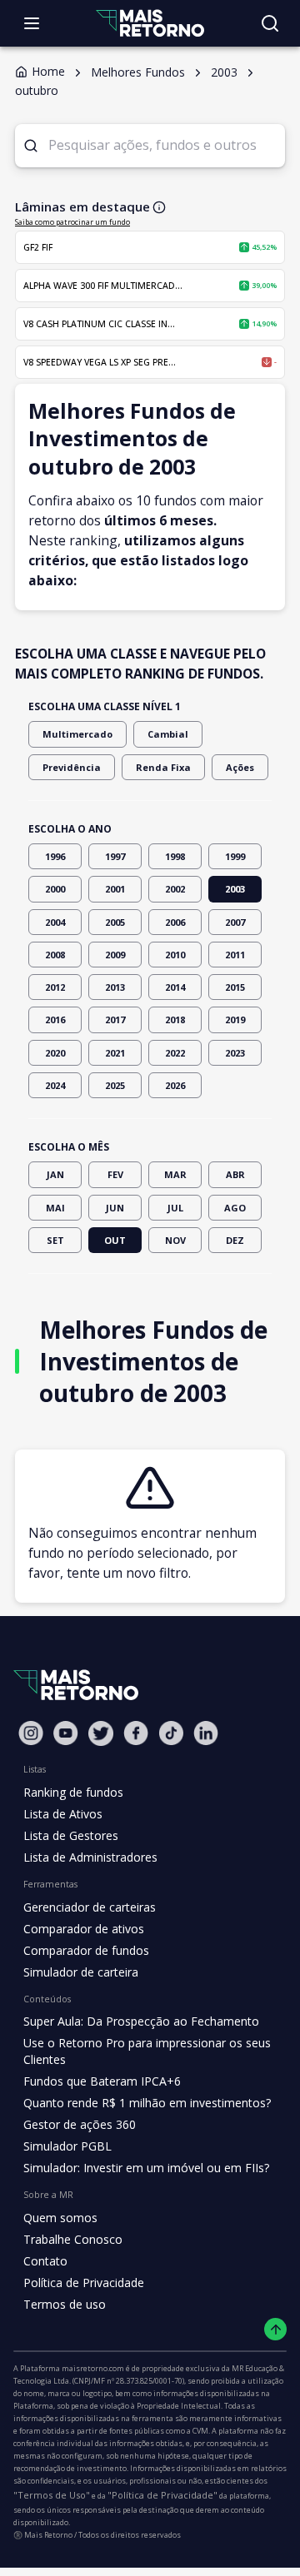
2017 (115, 1019)
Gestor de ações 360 (80, 2124)
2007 (235, 922)
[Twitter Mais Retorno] (101, 1733)
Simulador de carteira (81, 1972)
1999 (235, 856)
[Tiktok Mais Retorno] (171, 1733)
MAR (175, 1174)
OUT (115, 1240)
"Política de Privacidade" (162, 2495)
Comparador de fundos (86, 1950)
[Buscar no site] (270, 23)
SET (55, 1240)
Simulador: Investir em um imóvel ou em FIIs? (146, 2168)
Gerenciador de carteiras (90, 1907)
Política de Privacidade (84, 2283)
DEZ (235, 1240)
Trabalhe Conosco (73, 2239)
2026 (175, 1085)
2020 (55, 1053)
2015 (235, 987)
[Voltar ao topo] (275, 2329)
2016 (55, 1019)
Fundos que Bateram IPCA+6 (102, 2081)
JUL (175, 1208)
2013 (115, 987)
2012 (55, 987)
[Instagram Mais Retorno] (31, 1733)
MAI (55, 1208)
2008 (55, 955)
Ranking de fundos (73, 1792)
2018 (175, 1019)
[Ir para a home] (150, 23)
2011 (235, 955)
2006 (175, 922)
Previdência (72, 767)
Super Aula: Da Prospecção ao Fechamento (141, 2021)
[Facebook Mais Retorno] (136, 1733)
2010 (175, 955)
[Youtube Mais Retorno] (66, 1733)
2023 (235, 1053)
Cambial (168, 734)
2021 (115, 1053)
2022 (175, 1053)
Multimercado (77, 734)
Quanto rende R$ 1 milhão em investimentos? (147, 2103)
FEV (115, 1174)
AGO (235, 1208)
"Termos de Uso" (52, 2495)
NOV (175, 1240)
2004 (55, 922)
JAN (55, 1174)
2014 (175, 987)
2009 (115, 955)
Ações (240, 767)
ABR (235, 1174)
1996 (55, 856)
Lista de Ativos (63, 1814)
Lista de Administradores (90, 1857)
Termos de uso (65, 2304)
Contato (45, 2261)
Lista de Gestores (71, 1835)
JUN (115, 1208)
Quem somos (60, 2218)
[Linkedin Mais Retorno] (206, 1733)
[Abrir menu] (32, 23)
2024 (55, 1085)
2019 (235, 1019)
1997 (115, 856)
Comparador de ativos (84, 1929)
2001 (115, 889)
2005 (115, 922)
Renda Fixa (163, 767)
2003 (235, 889)
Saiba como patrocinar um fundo (72, 222)
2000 (55, 889)
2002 (175, 889)
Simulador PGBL (67, 2146)
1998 (175, 856)
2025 (115, 1085)
